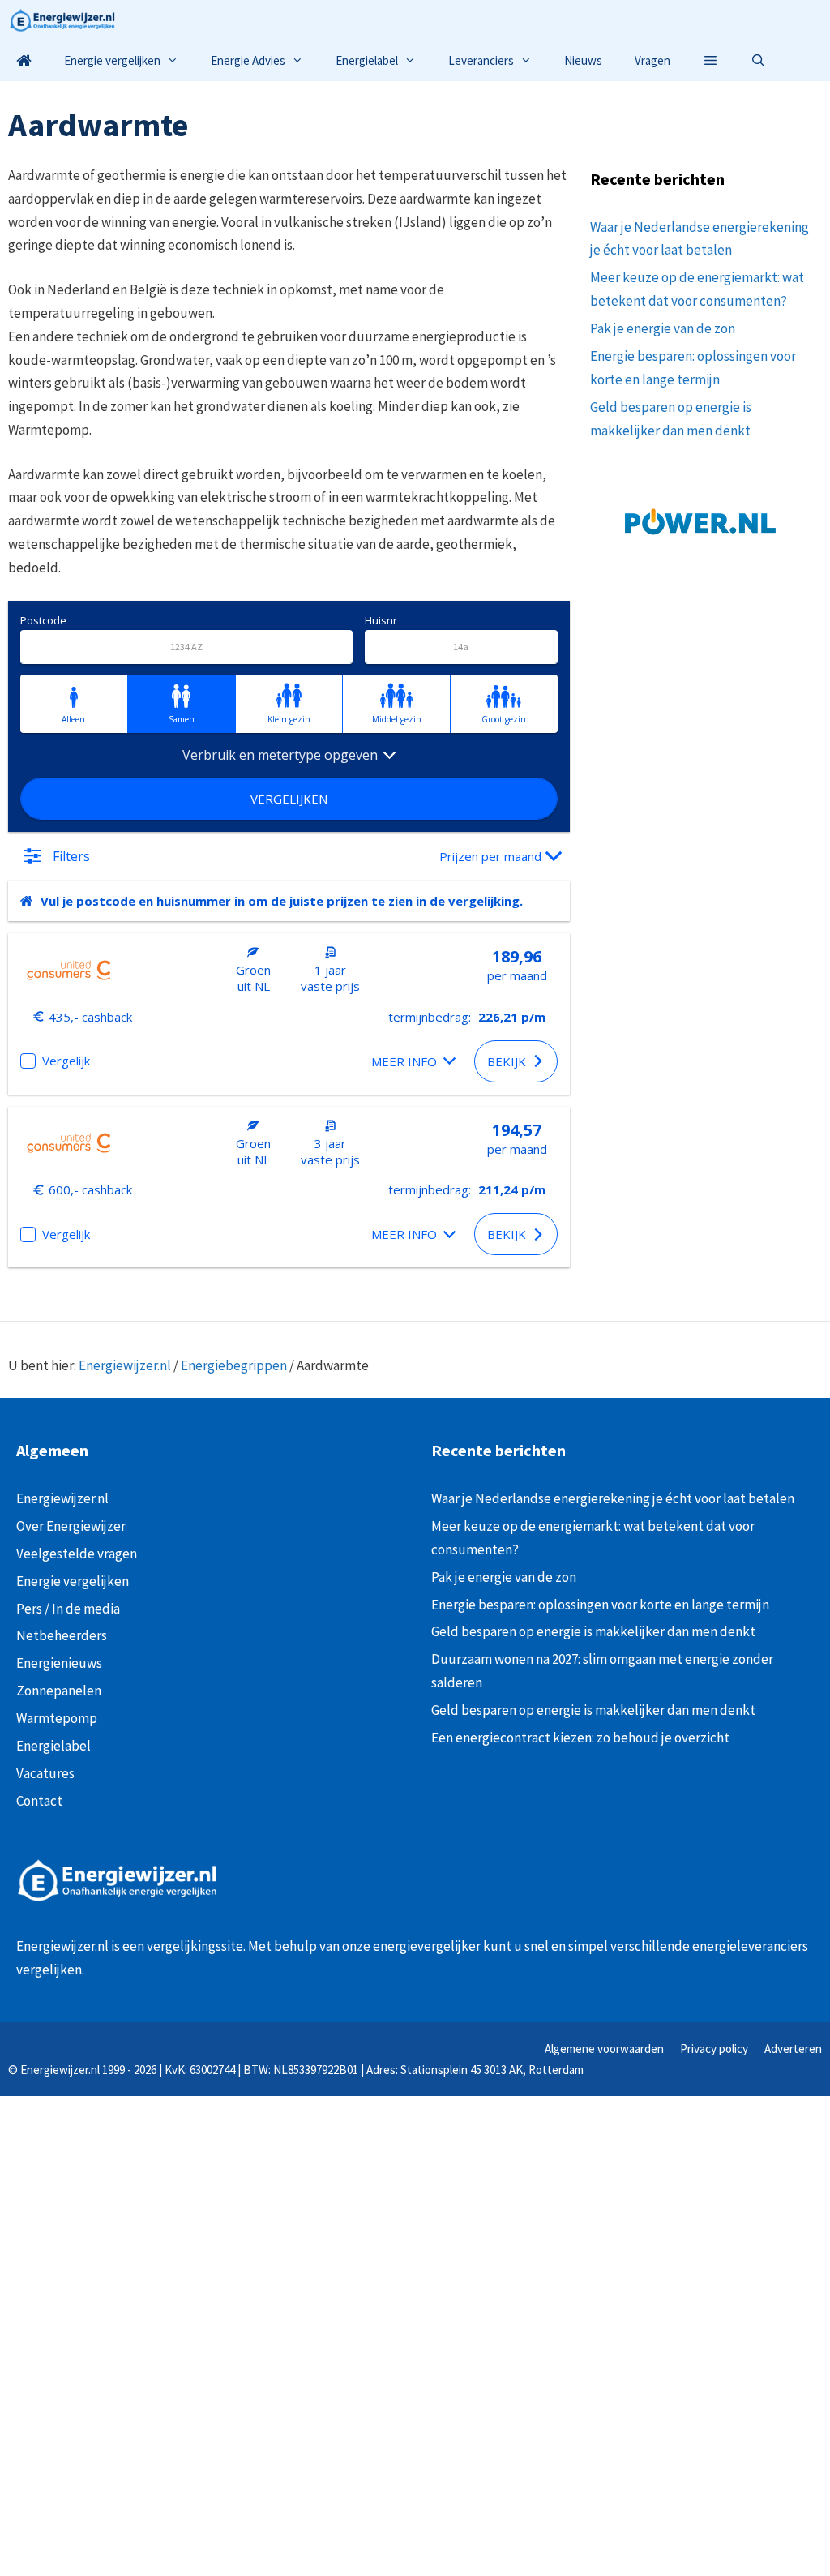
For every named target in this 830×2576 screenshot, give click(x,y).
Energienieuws (59, 1663)
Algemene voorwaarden (604, 2049)
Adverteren (793, 2049)
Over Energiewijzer (71, 1526)
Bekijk (507, 1061)
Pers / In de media (68, 1609)
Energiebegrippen (234, 1365)
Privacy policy (714, 2049)
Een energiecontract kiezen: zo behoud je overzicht (580, 1738)
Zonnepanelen (59, 1691)
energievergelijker (427, 1946)
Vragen (652, 60)
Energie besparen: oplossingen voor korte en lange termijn (601, 1605)
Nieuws (583, 60)
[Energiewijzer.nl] (66, 20)
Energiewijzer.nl (125, 1365)
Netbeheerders (62, 1635)
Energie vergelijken (112, 60)
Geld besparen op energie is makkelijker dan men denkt (593, 1631)
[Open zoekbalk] (758, 61)
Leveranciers (481, 60)
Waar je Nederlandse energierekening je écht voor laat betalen (613, 1498)
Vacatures (45, 1773)
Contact (39, 1801)
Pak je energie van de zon (663, 328)
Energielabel (367, 60)
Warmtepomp (57, 1718)
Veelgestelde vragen (77, 1554)
